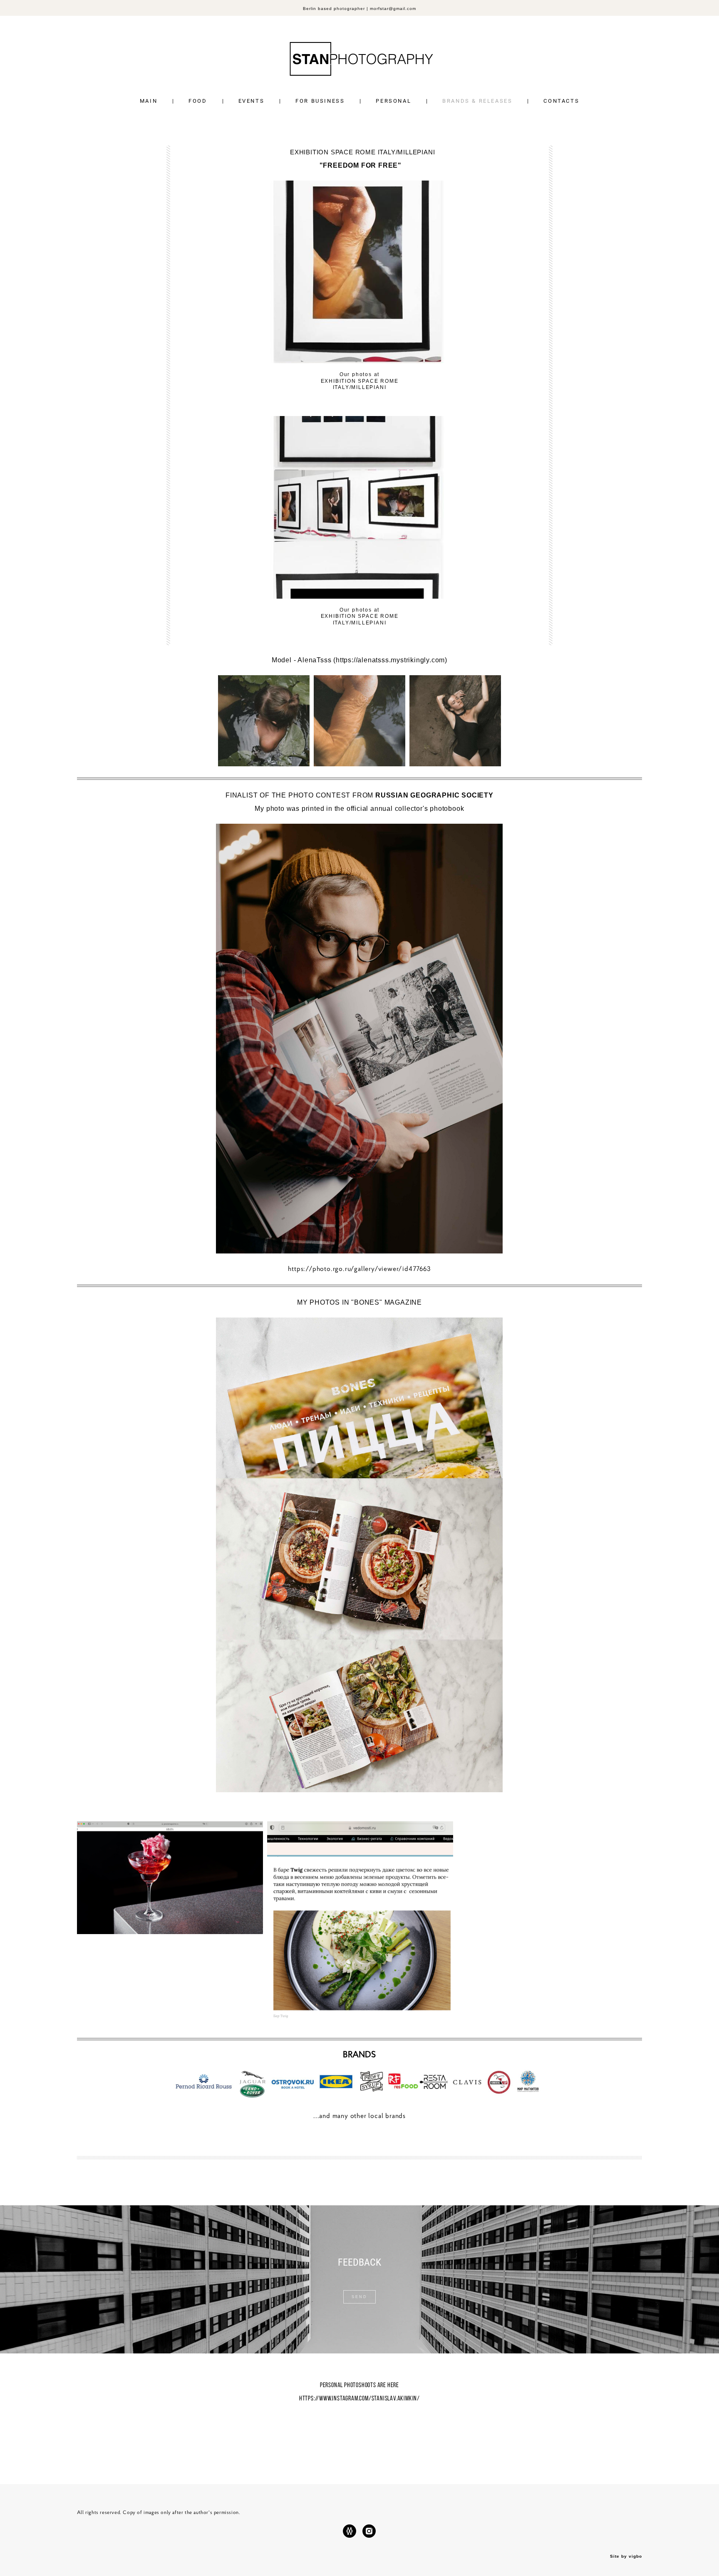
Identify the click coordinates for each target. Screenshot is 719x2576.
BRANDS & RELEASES (477, 101)
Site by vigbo (626, 2556)
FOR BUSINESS (320, 101)
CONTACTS (561, 101)
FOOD (198, 101)
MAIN (149, 101)
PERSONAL (393, 101)
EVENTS (252, 101)
